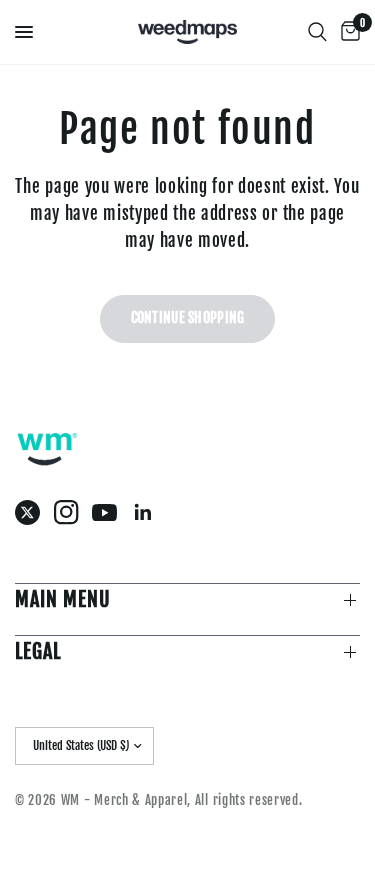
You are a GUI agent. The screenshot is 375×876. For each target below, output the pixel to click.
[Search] (317, 32)
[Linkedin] (148, 513)
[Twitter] (32, 513)
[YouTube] (109, 512)
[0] (347, 32)
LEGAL (38, 651)
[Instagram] (71, 513)
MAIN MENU (63, 599)
